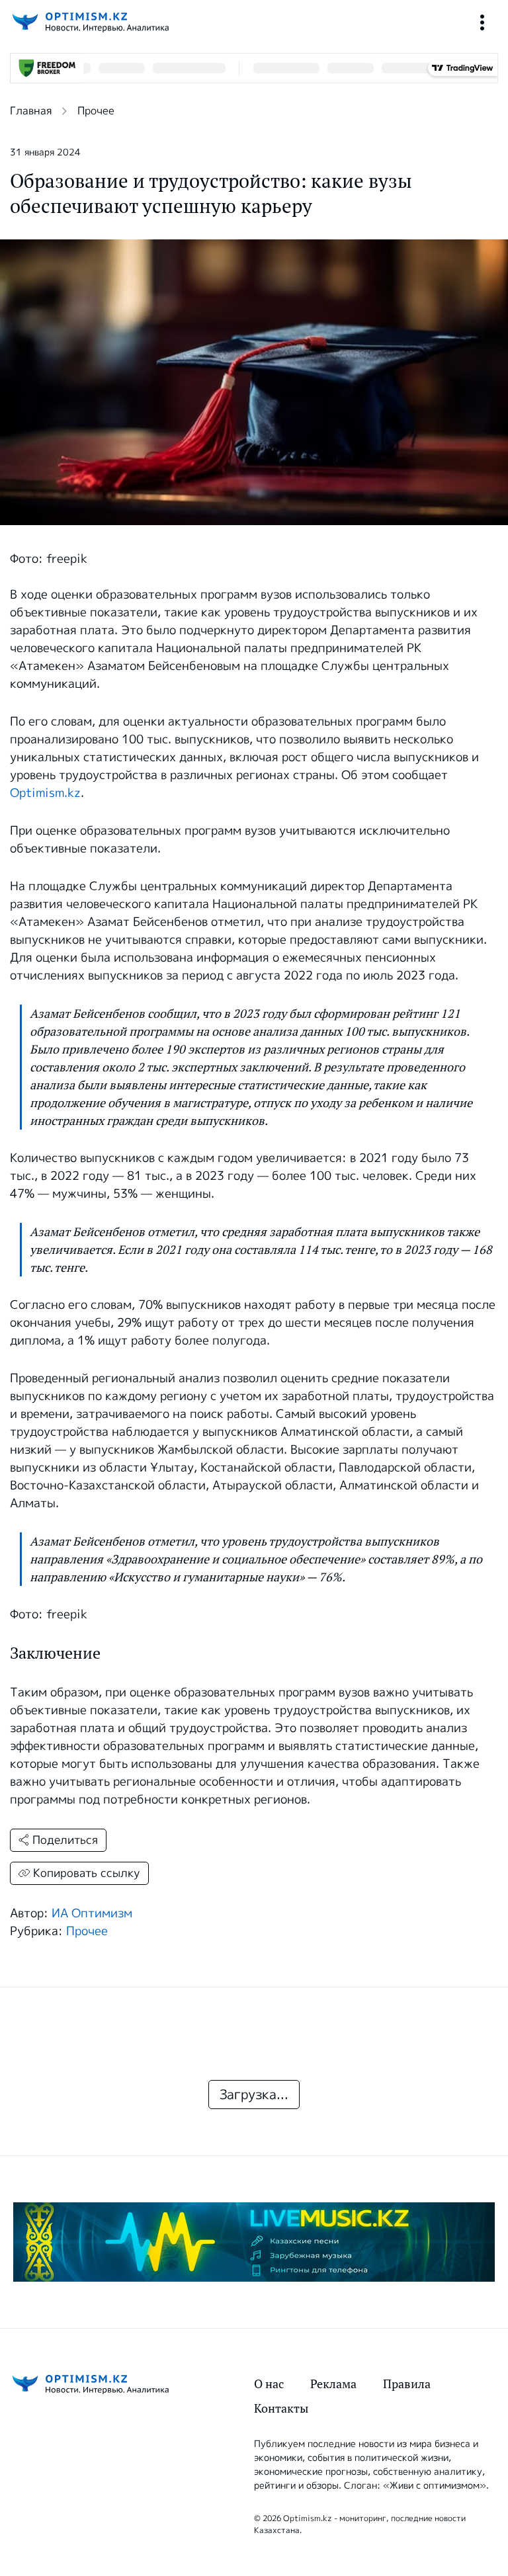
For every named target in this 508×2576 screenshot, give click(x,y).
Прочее (96, 111)
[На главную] (89, 22)
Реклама (333, 2384)
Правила (407, 2384)
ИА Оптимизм (92, 1913)
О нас (269, 2384)
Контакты (281, 2408)
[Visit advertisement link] (254, 2242)
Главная (31, 111)
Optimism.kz (45, 793)
